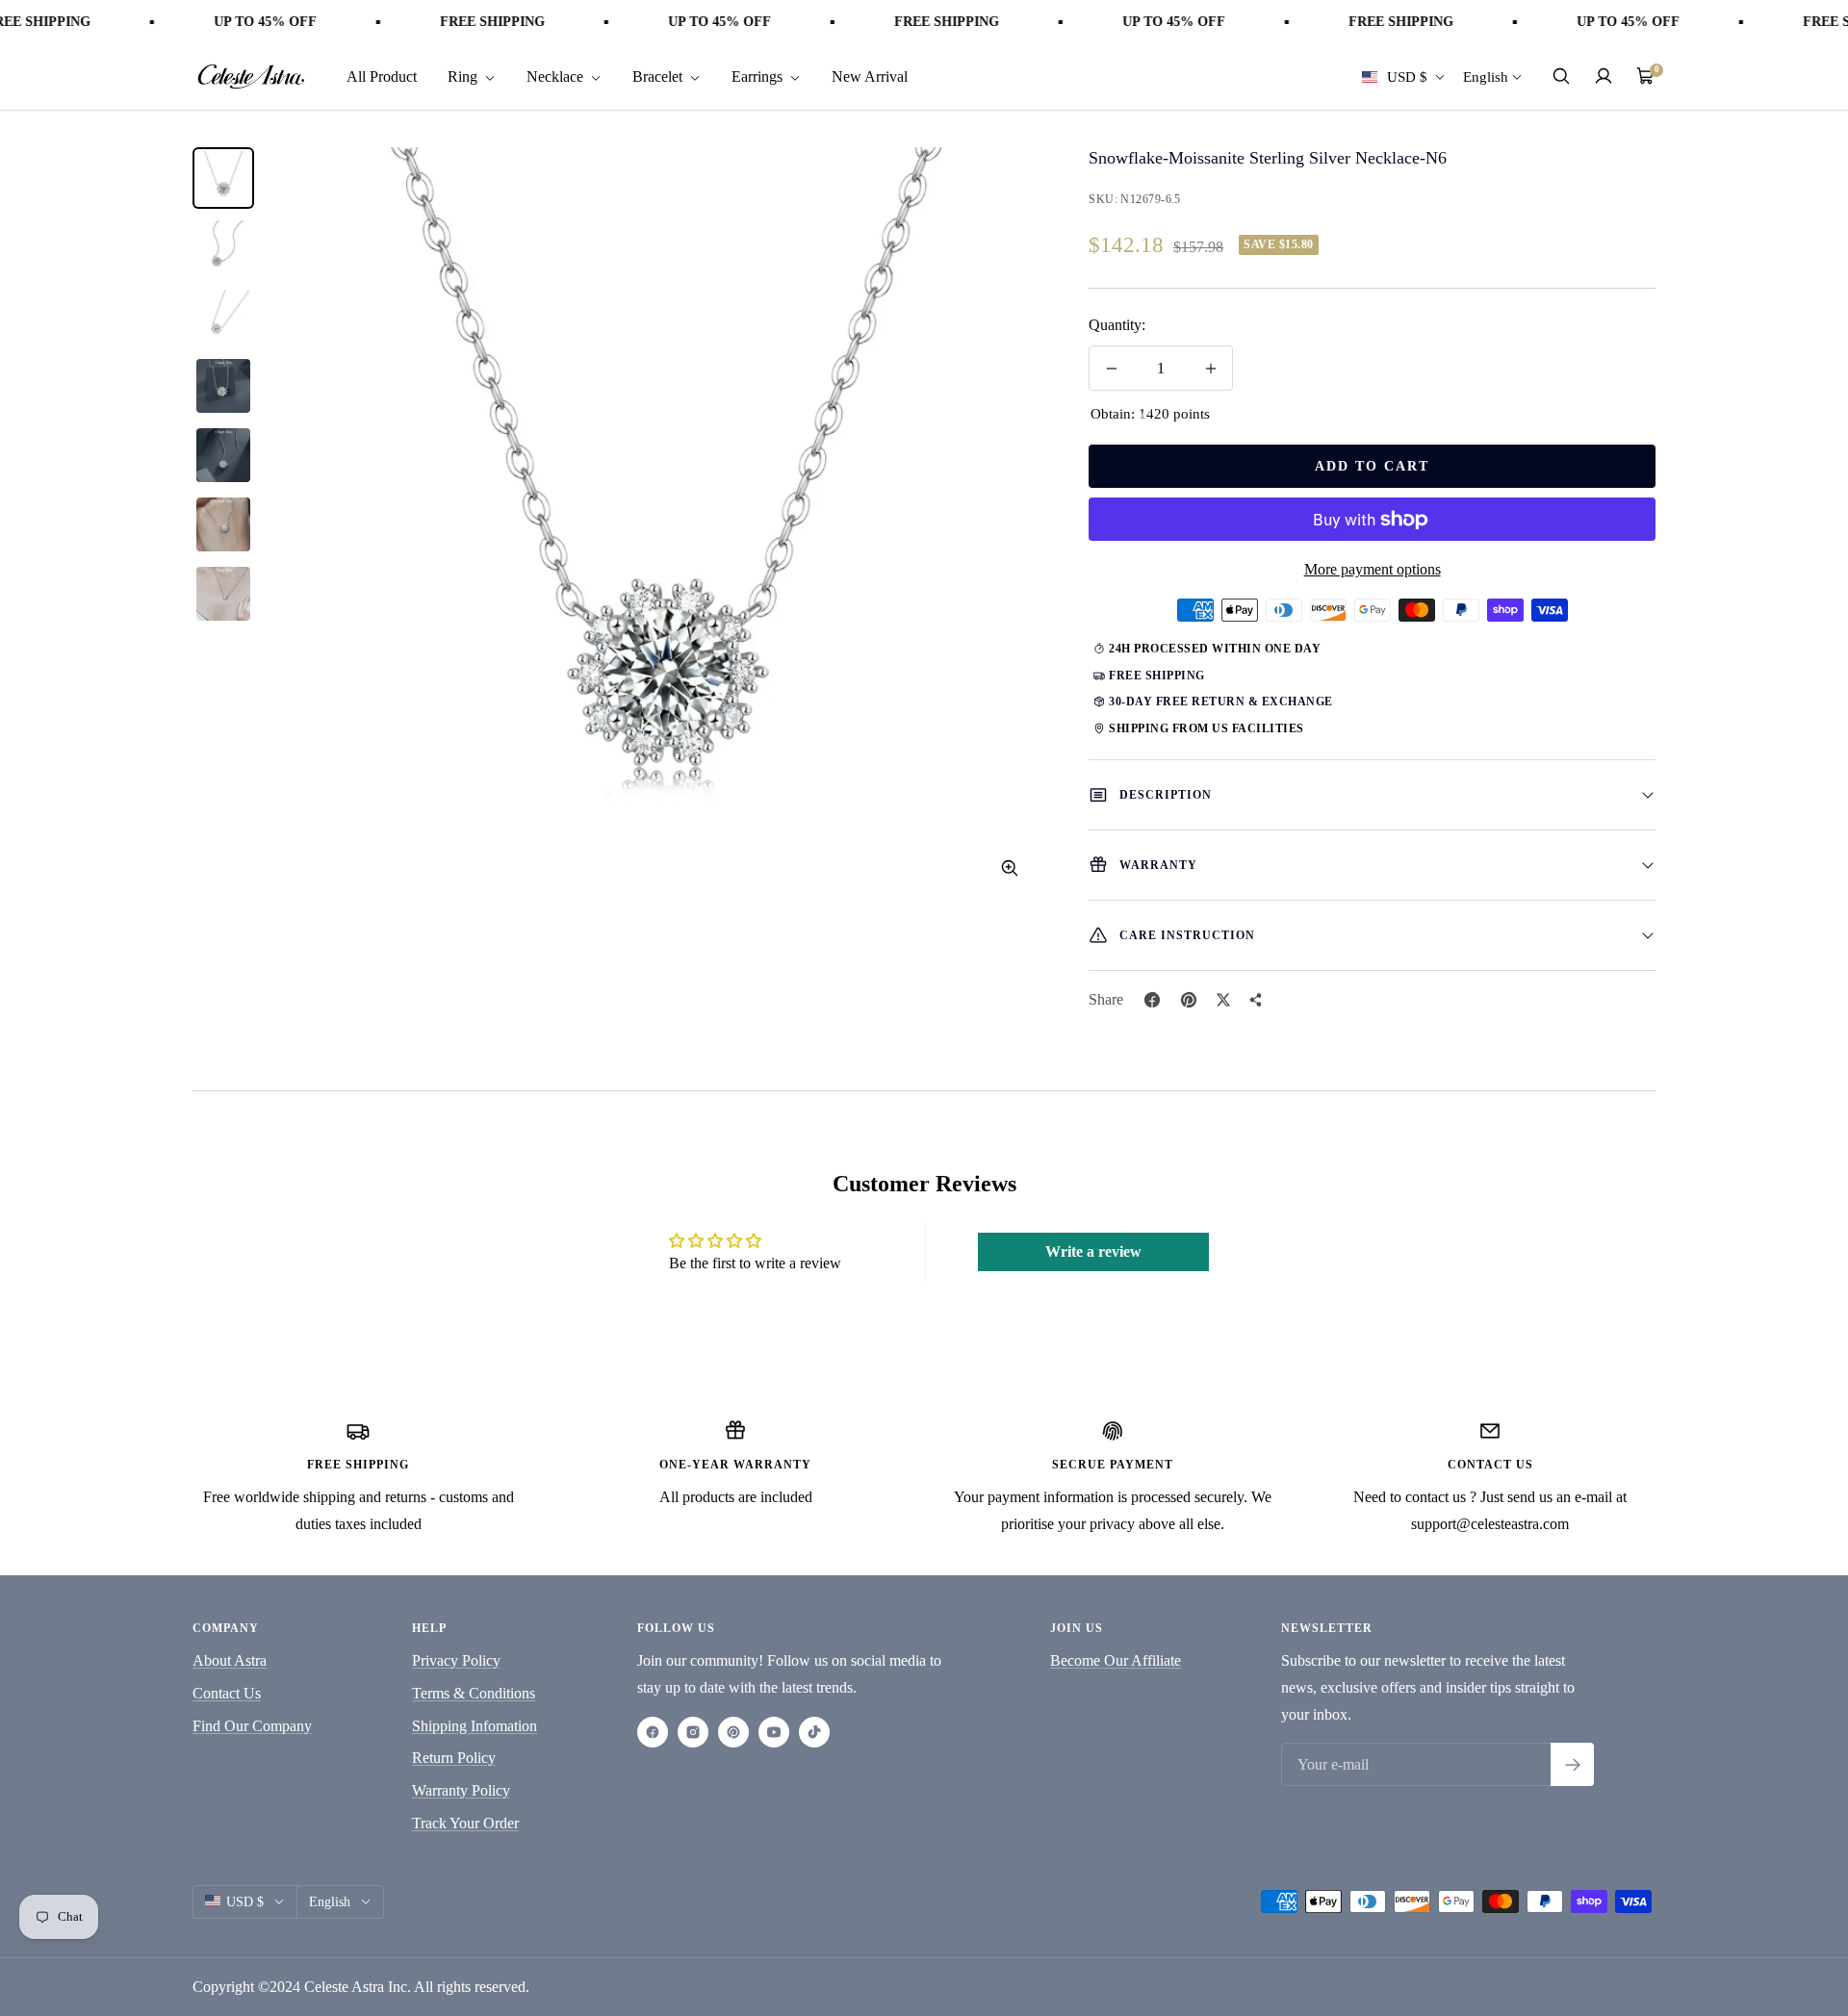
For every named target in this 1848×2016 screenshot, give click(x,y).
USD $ (1407, 76)
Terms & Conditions (474, 1693)
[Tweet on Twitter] (1223, 1000)
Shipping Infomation (475, 1726)
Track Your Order (465, 1823)
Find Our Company (252, 1726)
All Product (382, 76)
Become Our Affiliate (1116, 1660)
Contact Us (227, 1693)
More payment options (1373, 569)
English (1486, 76)
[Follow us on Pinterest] (733, 1732)
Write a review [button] (1093, 1251)
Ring (464, 76)
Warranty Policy (461, 1790)
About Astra (230, 1660)
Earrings (759, 76)
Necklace (557, 76)
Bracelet (659, 76)
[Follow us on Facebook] (653, 1732)
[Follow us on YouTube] (774, 1732)
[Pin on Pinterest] (1189, 1000)
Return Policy (454, 1758)
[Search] (1561, 76)
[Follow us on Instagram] (693, 1732)
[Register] (1572, 1764)
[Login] (1604, 76)
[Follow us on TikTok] (814, 1732)
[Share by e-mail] (1256, 1000)
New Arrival (870, 76)
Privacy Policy (456, 1660)
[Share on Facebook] (1152, 1000)
